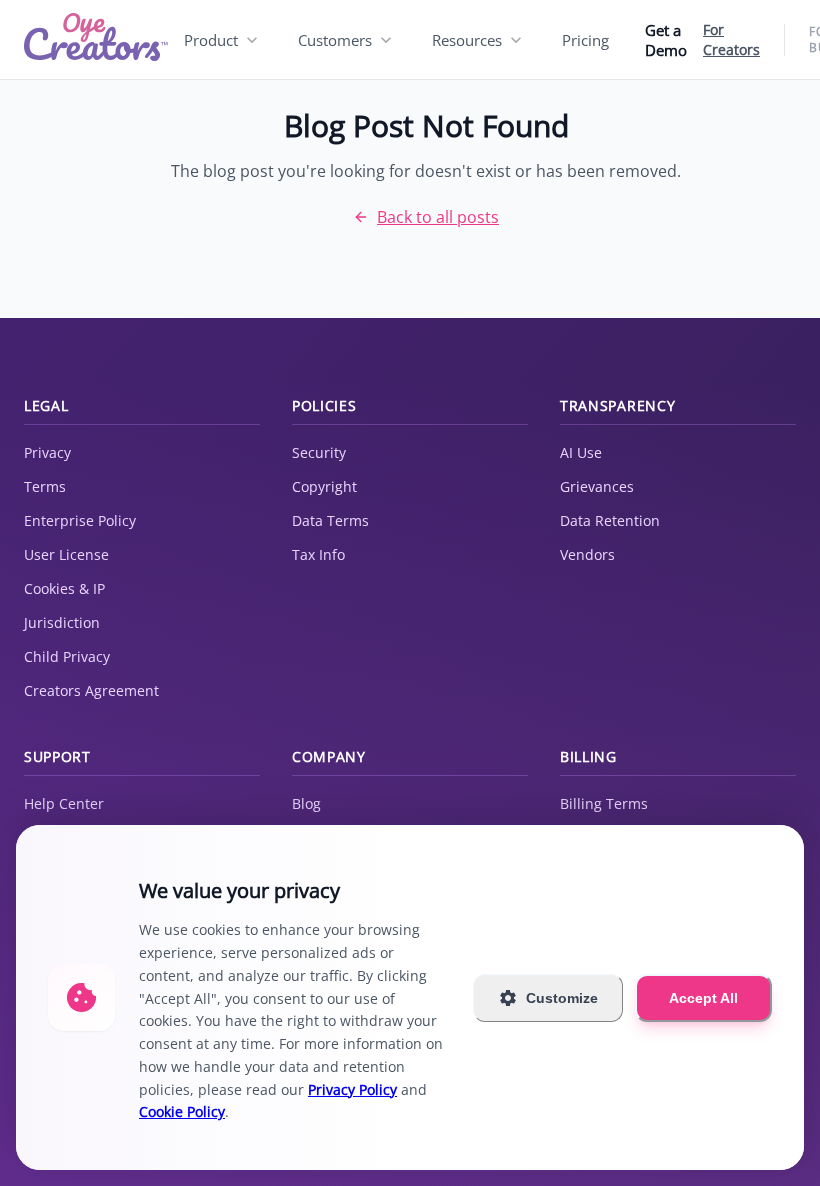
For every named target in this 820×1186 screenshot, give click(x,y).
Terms (45, 486)
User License (66, 554)
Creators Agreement (91, 690)
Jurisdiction (62, 622)
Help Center (64, 803)
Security (319, 452)
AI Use (581, 452)
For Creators (731, 39)
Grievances (597, 486)
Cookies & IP (64, 588)
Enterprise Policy (80, 520)
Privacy (47, 452)
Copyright (324, 486)
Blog (306, 803)
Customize (562, 998)
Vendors (587, 554)
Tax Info (318, 554)
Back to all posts (438, 217)
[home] (96, 39)
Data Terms (330, 520)
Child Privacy (67, 656)
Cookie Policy (182, 1111)
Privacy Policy (352, 1089)
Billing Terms (604, 803)
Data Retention (610, 520)
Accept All (703, 998)
